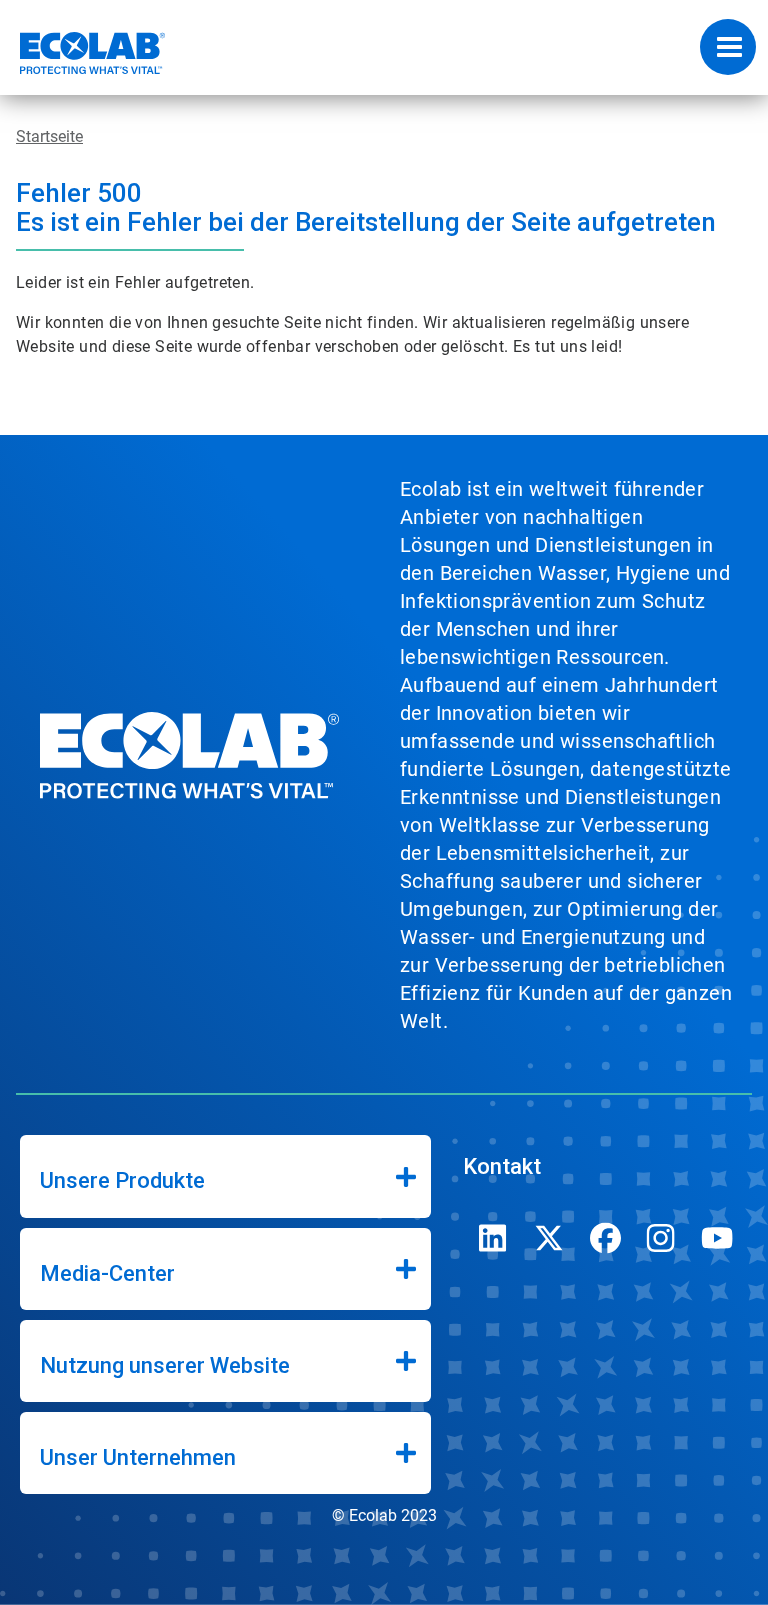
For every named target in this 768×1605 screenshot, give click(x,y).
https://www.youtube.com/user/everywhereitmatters (717, 1238)
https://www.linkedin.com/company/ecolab (493, 1238)
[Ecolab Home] (83, 53)
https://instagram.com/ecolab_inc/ (661, 1238)
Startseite (49, 136)
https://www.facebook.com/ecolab (605, 1238)
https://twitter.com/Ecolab (549, 1238)
